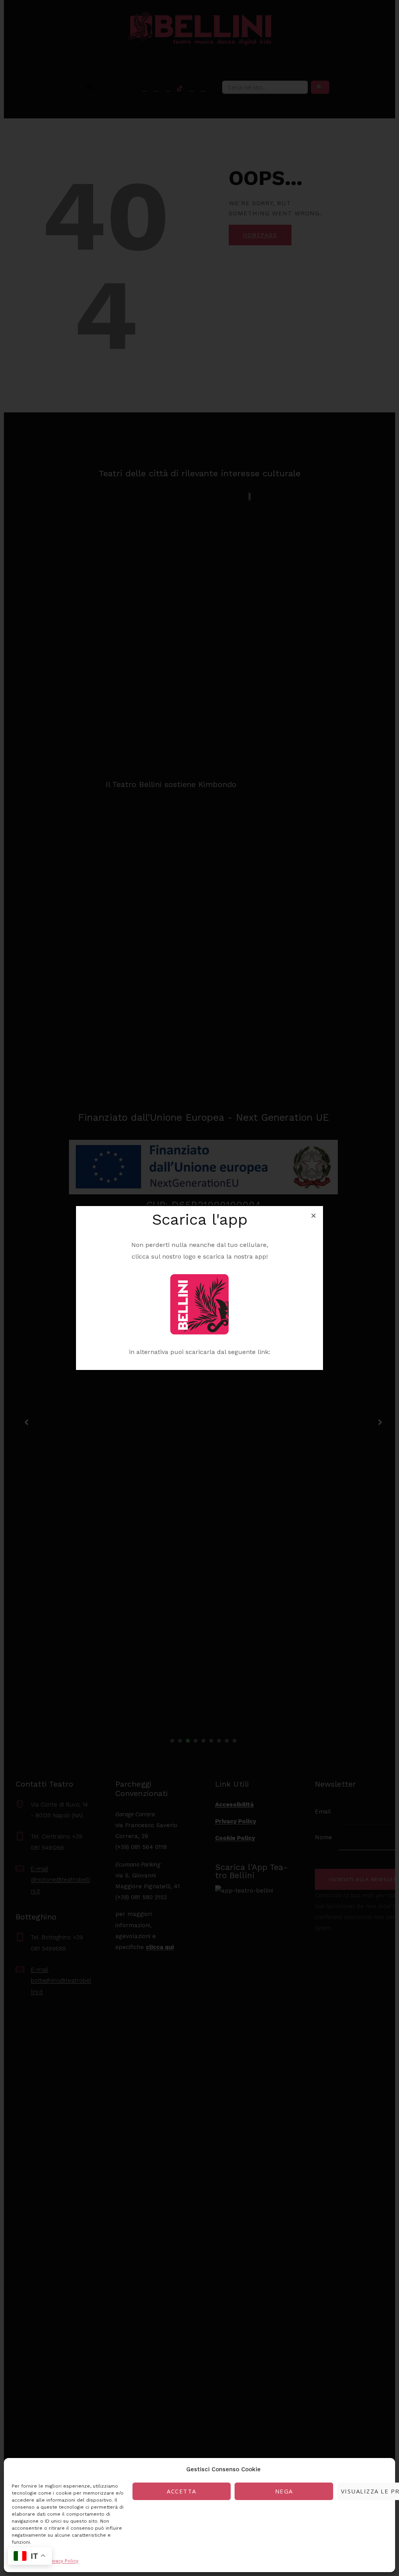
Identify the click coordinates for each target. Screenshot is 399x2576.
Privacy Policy (63, 2561)
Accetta (182, 2491)
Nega (284, 2491)
